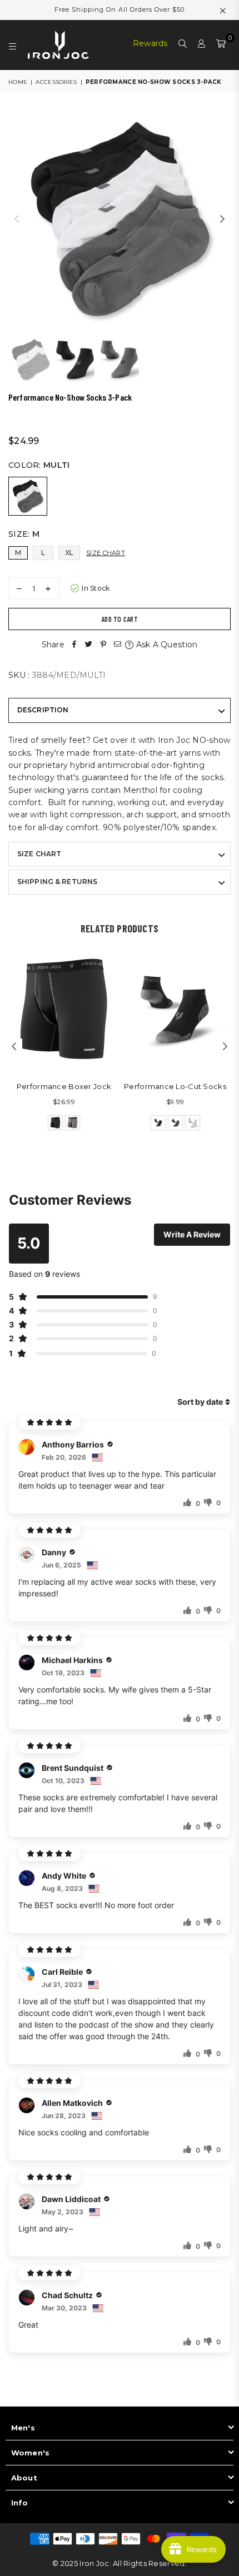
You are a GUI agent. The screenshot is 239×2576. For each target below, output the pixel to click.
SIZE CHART (39, 854)
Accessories (56, 82)
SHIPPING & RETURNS (57, 882)
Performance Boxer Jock (64, 1086)
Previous (17, 219)
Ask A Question (165, 645)
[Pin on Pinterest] (103, 645)
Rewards (150, 43)
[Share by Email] (118, 645)
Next (222, 219)
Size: (24, 534)
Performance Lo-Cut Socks (175, 1086)
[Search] (183, 45)
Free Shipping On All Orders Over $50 (120, 9)
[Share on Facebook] (74, 645)
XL (69, 553)
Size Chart (106, 553)
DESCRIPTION (43, 710)
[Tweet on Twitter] (89, 645)
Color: (39, 465)
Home (18, 82)
